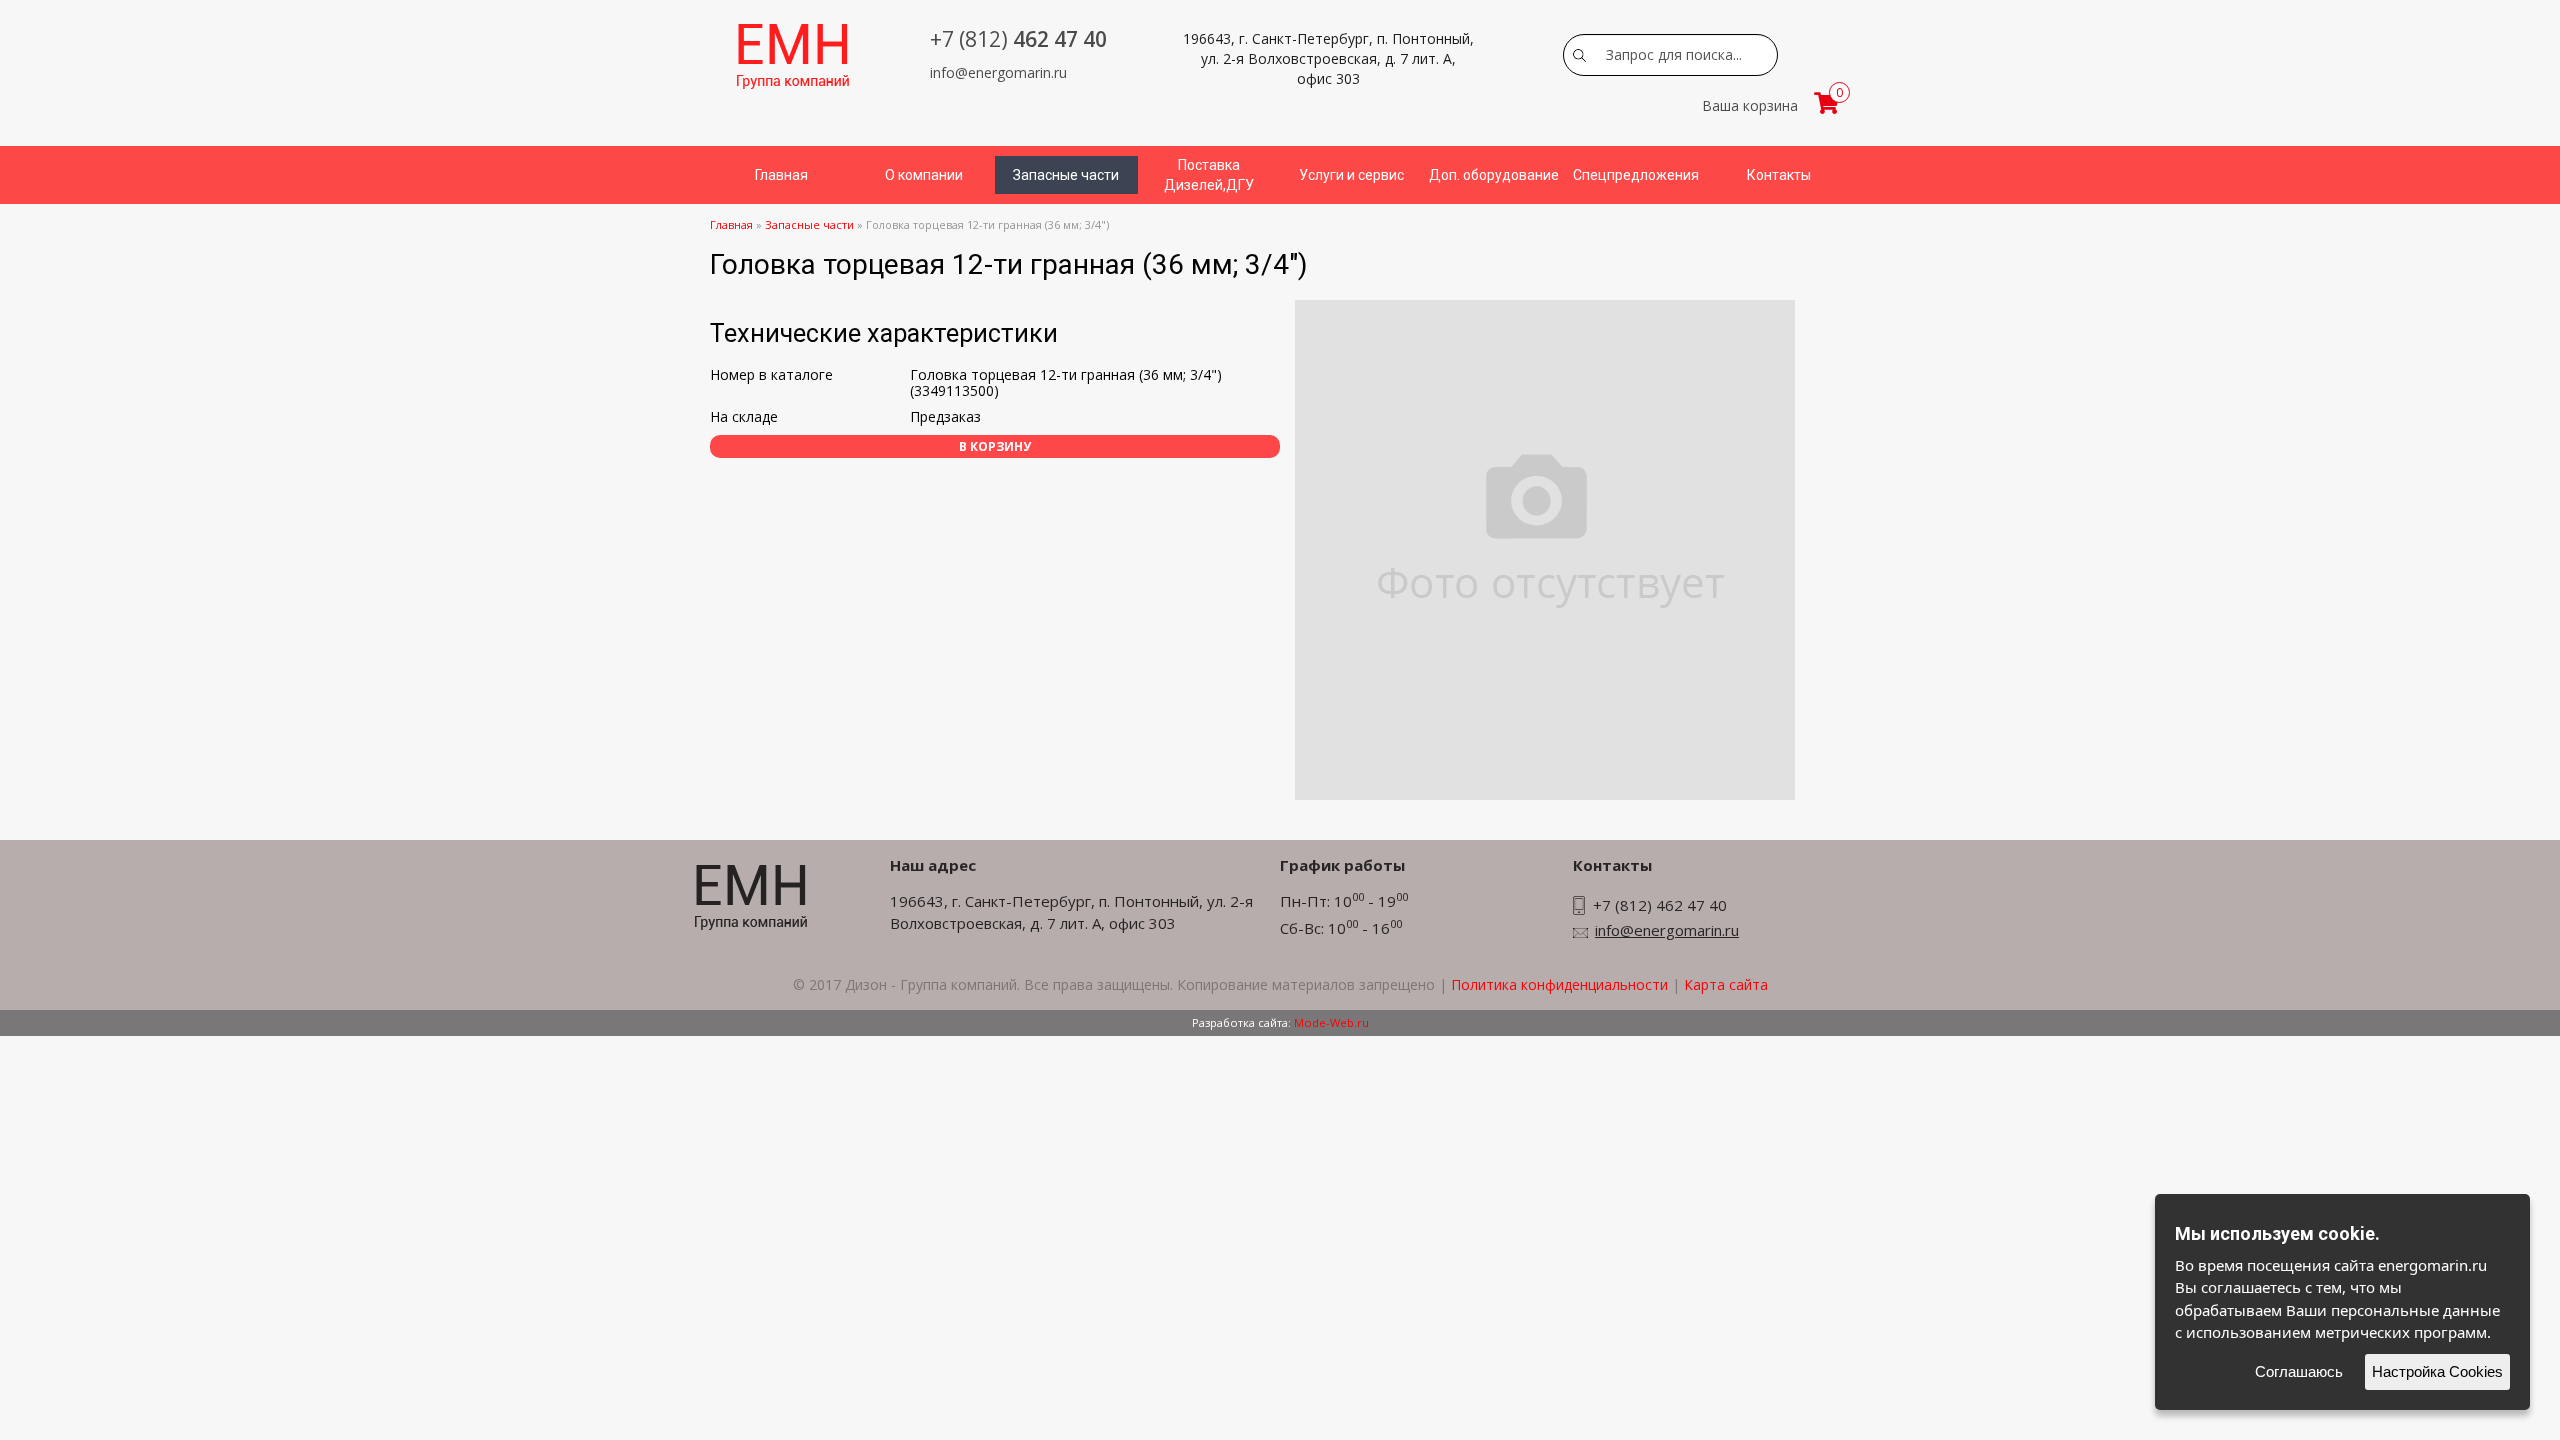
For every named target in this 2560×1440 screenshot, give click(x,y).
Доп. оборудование (1494, 175)
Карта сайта (1726, 984)
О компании (924, 175)
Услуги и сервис (1351, 175)
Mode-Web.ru (1331, 1022)
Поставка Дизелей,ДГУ (1209, 175)
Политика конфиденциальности (1559, 984)
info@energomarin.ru (998, 72)
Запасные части (1066, 175)
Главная (781, 175)
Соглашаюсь (2299, 1371)
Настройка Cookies (2437, 1371)
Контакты (1779, 175)
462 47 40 (1018, 39)
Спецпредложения (1636, 175)
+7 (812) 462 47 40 (1660, 905)
